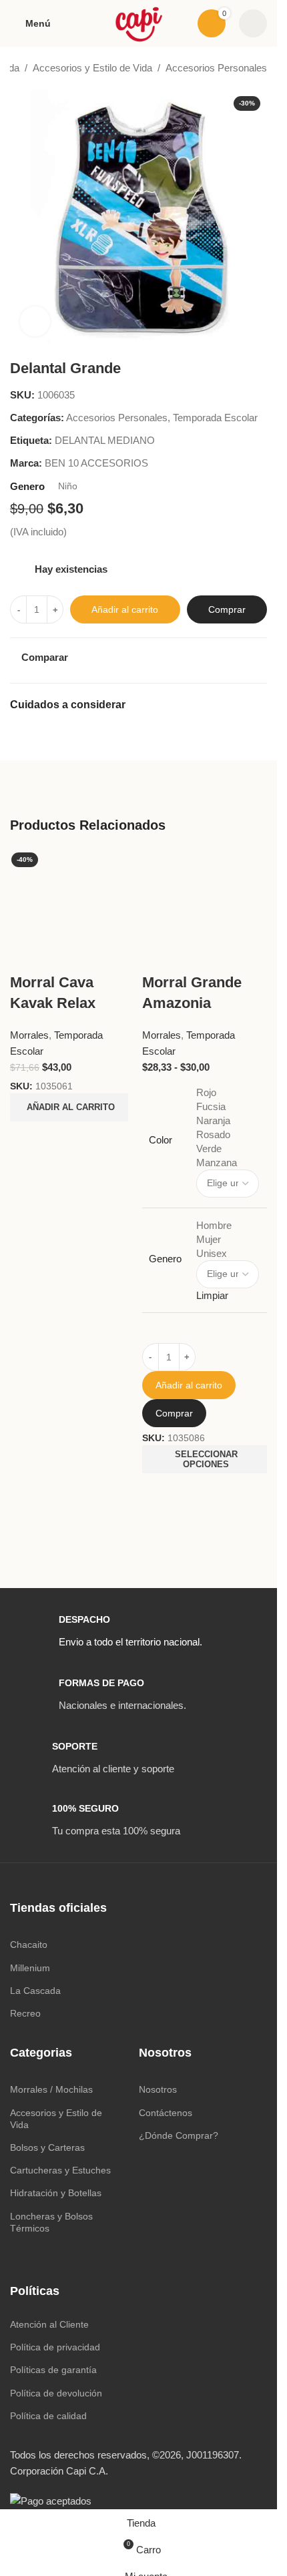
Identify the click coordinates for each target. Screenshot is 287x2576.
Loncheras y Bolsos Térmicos (51, 2222)
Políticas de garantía (53, 2370)
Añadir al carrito (125, 609)
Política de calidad (48, 2416)
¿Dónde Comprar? (179, 2135)
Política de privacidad (55, 2347)
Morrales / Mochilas (51, 2089)
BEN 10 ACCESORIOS (96, 463)
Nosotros (158, 2089)
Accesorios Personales (216, 68)
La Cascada (35, 1991)
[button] (69, 1107)
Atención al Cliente (49, 2324)
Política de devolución (56, 2393)
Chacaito (29, 1945)
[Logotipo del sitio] (138, 22)
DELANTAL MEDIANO (105, 440)
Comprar (227, 609)
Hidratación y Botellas (56, 2193)
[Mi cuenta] (253, 23)
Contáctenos (166, 2113)
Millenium (30, 1968)
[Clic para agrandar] (35, 321)
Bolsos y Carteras (47, 2147)
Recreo (25, 2013)
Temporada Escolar (215, 418)
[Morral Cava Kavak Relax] (73, 910)
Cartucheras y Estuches (60, 2170)
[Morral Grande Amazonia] (205, 910)
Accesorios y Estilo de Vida (92, 68)
